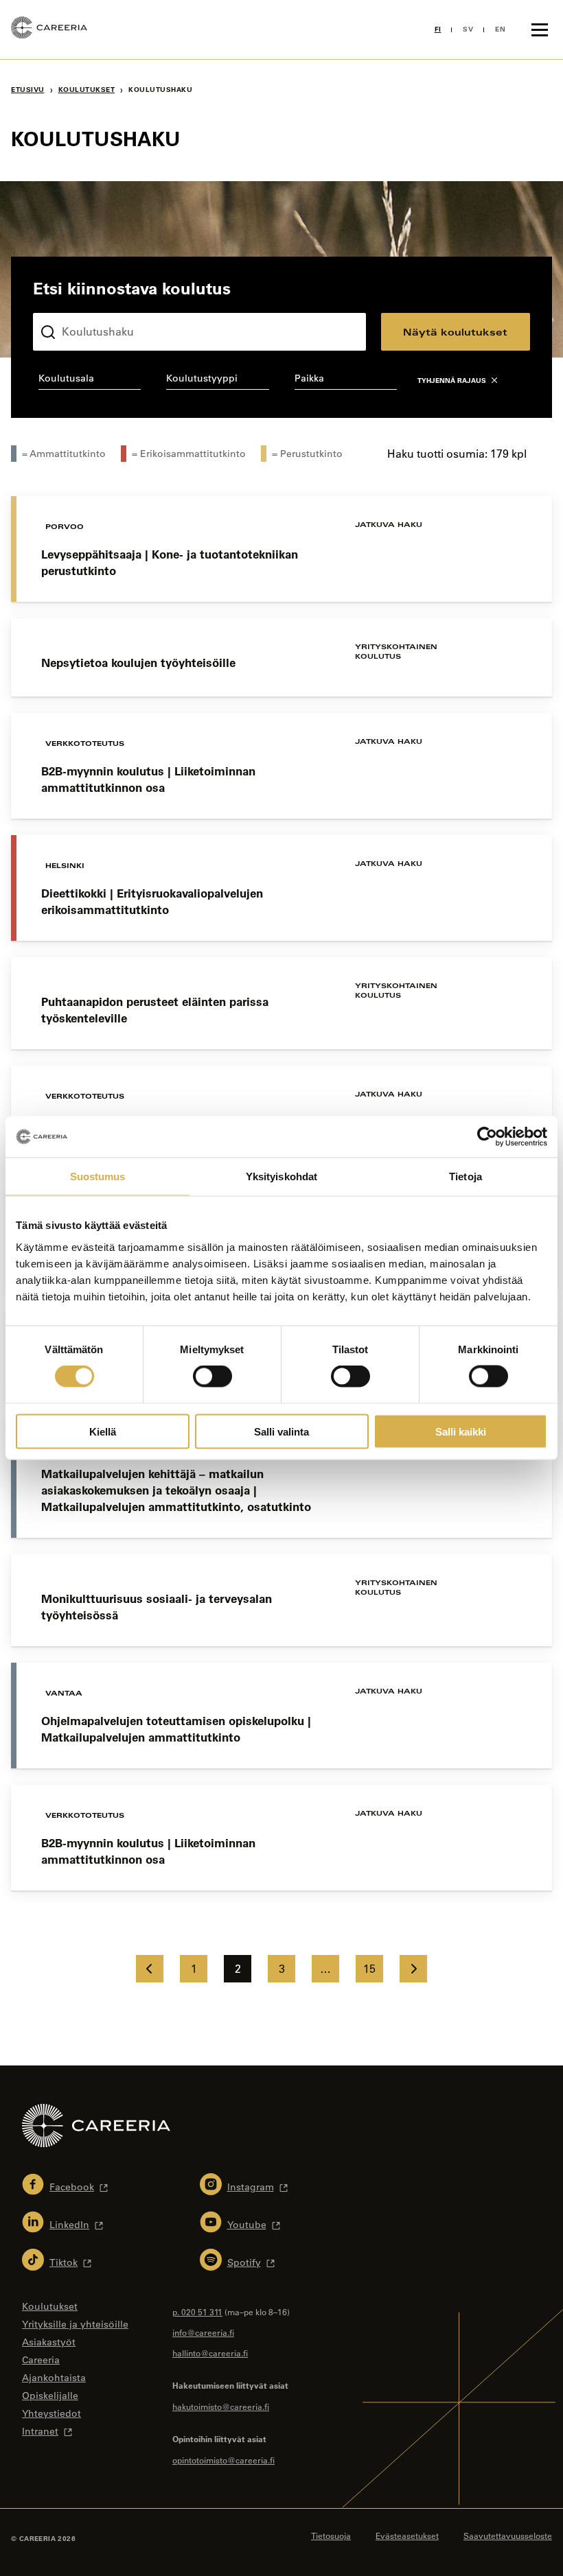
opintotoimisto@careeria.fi (223, 2460)
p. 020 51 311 (197, 2312)
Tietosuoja (331, 2536)
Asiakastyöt (49, 2342)
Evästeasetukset (407, 2536)
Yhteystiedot (51, 2413)
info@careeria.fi (203, 2332)
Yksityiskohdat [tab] (281, 1176)
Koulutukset (87, 90)
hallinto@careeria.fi (210, 2353)
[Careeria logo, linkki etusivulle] (49, 30)
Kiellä (103, 1431)
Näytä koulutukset (455, 332)
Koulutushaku (65, 302)
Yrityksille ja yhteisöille (75, 2324)
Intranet (40, 2431)
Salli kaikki (461, 1431)
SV (468, 29)
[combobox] (90, 381)
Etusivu (28, 90)
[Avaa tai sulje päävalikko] (540, 30)
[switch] (212, 1377)
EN (500, 29)
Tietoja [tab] (466, 1176)
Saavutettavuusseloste (508, 2536)
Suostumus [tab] (98, 1176)
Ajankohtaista (54, 2378)
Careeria (41, 2360)
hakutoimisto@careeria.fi (221, 2407)
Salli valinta (281, 1431)
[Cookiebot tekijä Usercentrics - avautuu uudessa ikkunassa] (487, 1137)
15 (369, 1969)
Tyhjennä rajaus (452, 380)
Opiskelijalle (50, 2396)
